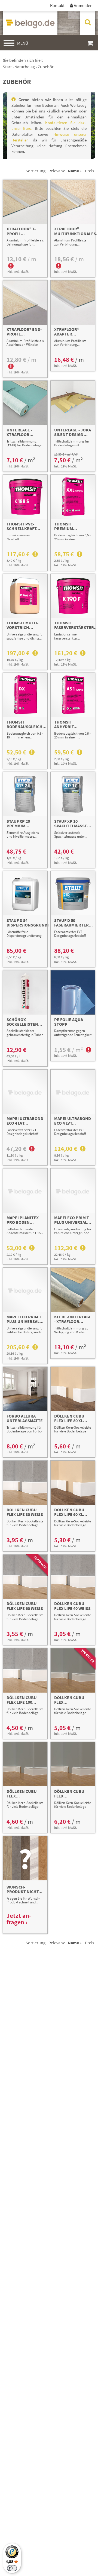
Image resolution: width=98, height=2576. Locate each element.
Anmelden (81, 5)
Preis (90, 171)
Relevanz (57, 171)
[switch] (12, 2568)
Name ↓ (75, 171)
